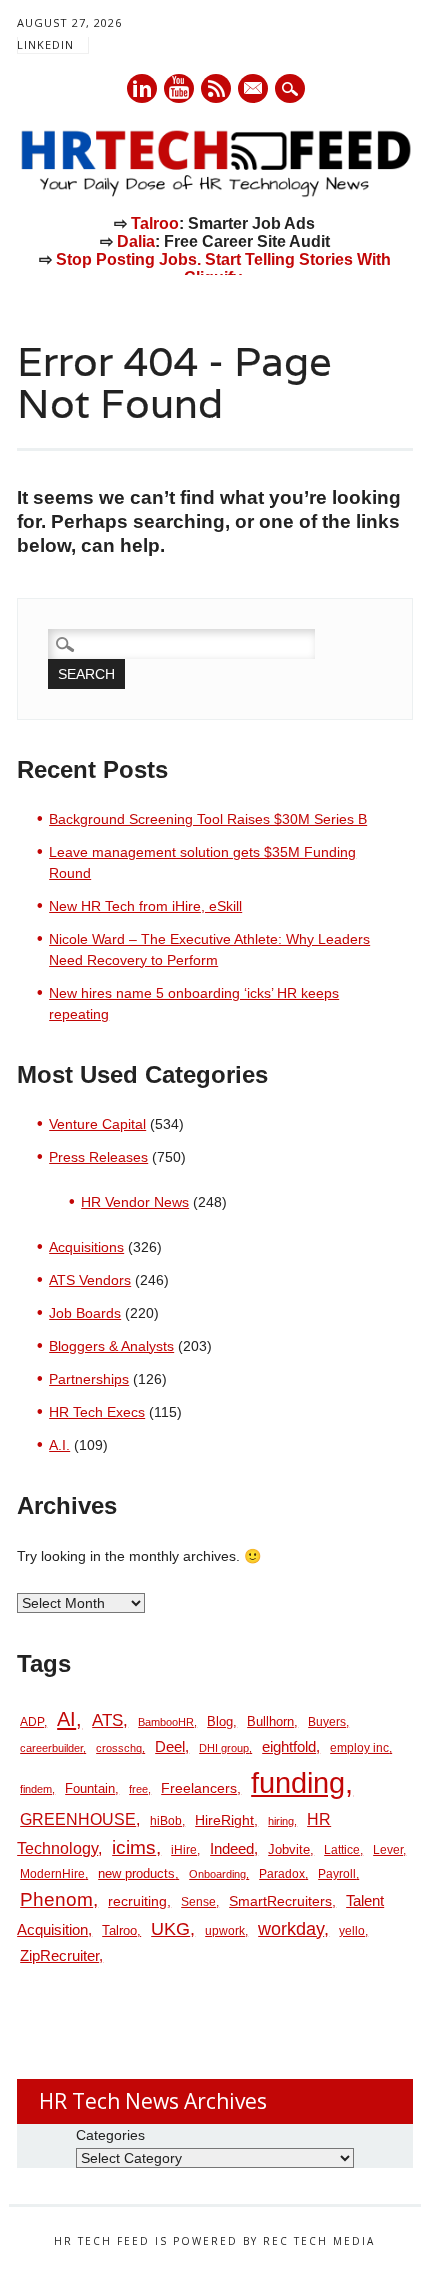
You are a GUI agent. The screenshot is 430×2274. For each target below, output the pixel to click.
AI (66, 1718)
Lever (388, 1850)
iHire (184, 1850)
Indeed (232, 1848)
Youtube (179, 88)
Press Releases (98, 1157)
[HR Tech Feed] (215, 193)
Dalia (136, 241)
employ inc (359, 1748)
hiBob (166, 1821)
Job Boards (85, 1313)
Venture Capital (97, 1124)
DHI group (224, 1748)
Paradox (282, 1874)
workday (291, 1929)
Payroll (337, 1874)
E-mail (254, 90)
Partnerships (89, 1379)
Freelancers (199, 1788)
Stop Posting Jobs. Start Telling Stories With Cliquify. (223, 268)
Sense (198, 1902)
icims (134, 1847)
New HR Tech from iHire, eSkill (145, 906)
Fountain (90, 1788)
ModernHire (52, 1874)
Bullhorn (270, 1721)
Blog (220, 1721)
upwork (225, 1931)
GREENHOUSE (78, 1819)
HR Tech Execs (97, 1412)
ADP (32, 1722)
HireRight (224, 1820)
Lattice (342, 1850)
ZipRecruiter (59, 1955)
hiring (281, 1821)
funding (298, 1782)
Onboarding (217, 1874)
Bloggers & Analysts (111, 1346)
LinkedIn (45, 44)
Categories (110, 2135)
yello (352, 1931)
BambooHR (166, 1722)
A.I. (59, 1445)
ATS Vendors (90, 1280)
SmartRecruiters (280, 1901)
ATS (107, 1720)
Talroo (155, 223)
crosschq (119, 1748)
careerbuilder (51, 1748)
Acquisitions (86, 1247)
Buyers (327, 1722)
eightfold (289, 1746)
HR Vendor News (135, 1202)
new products (136, 1873)
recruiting (137, 1901)
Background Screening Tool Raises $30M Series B (208, 819)
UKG (170, 1929)
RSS (216, 88)
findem (36, 1789)
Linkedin (142, 88)
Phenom (56, 1899)
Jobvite (289, 1849)
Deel (170, 1747)
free (138, 1789)
